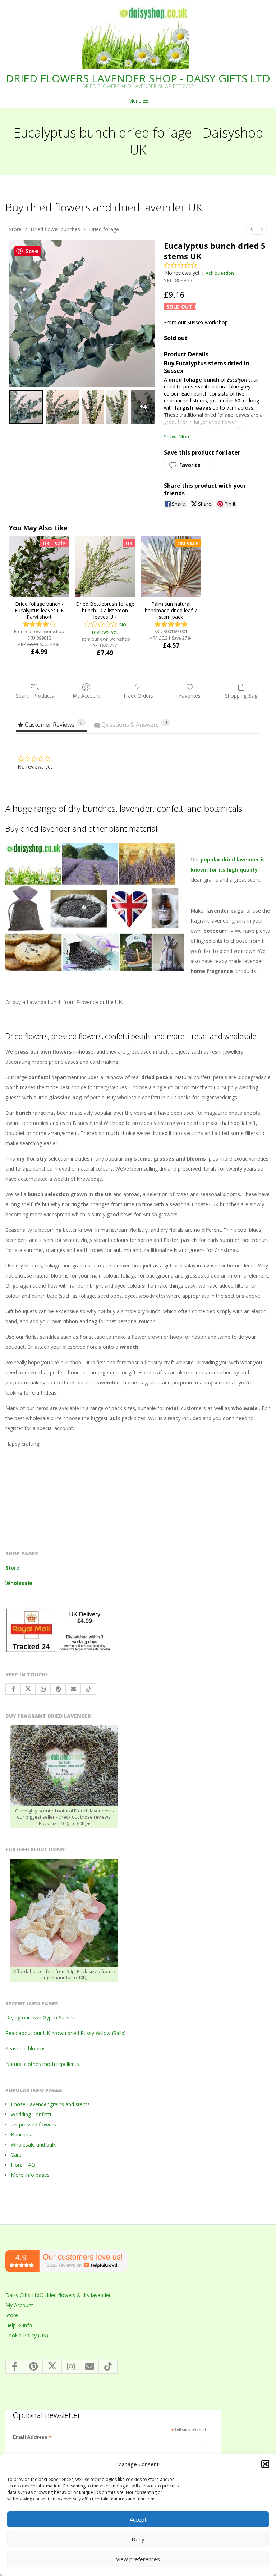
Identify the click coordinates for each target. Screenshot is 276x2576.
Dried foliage (104, 229)
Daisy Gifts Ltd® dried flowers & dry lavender (58, 2295)
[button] (265, 2464)
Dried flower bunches (55, 229)
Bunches (21, 2134)
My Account (86, 696)
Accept (138, 2519)
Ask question (220, 273)
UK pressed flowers (33, 2124)
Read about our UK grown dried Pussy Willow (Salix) (66, 2033)
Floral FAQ (23, 2165)
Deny (138, 2539)
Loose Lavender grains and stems (50, 2104)
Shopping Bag (241, 696)
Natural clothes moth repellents (42, 2064)
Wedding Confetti (31, 2114)
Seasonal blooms (26, 2048)
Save (32, 251)
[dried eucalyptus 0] (26, 407)
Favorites (190, 696)
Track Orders (138, 696)
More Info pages (30, 2175)
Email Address (32, 2437)
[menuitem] (252, 229)
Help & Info (19, 2325)
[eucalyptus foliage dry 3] (117, 407)
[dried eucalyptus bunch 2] (93, 407)
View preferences (138, 2559)
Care (16, 2155)
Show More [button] (177, 436)
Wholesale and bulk (33, 2145)
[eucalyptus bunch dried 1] (63, 407)
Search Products (35, 696)
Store (15, 229)
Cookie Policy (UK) (27, 2335)
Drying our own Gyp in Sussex (40, 2017)
